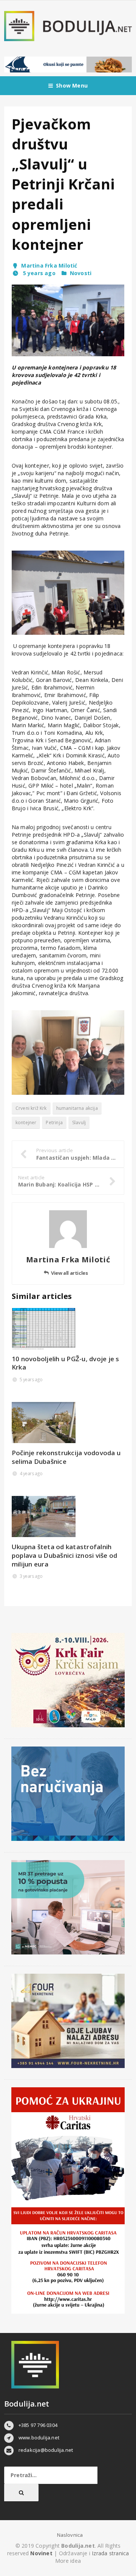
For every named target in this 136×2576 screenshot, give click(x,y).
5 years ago (38, 273)
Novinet (41, 2553)
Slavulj (79, 1123)
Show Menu (72, 85)
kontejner (26, 1123)
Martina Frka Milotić (49, 265)
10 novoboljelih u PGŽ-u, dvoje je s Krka (66, 1363)
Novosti (81, 273)
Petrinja (54, 1123)
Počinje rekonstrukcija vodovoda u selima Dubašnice (66, 1457)
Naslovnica (70, 2535)
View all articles (69, 1273)
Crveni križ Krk (31, 1108)
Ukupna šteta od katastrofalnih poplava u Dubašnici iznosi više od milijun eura (65, 1555)
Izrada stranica (110, 2553)
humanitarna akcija (77, 1108)
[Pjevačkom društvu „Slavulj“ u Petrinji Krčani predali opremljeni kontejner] (68, 320)
